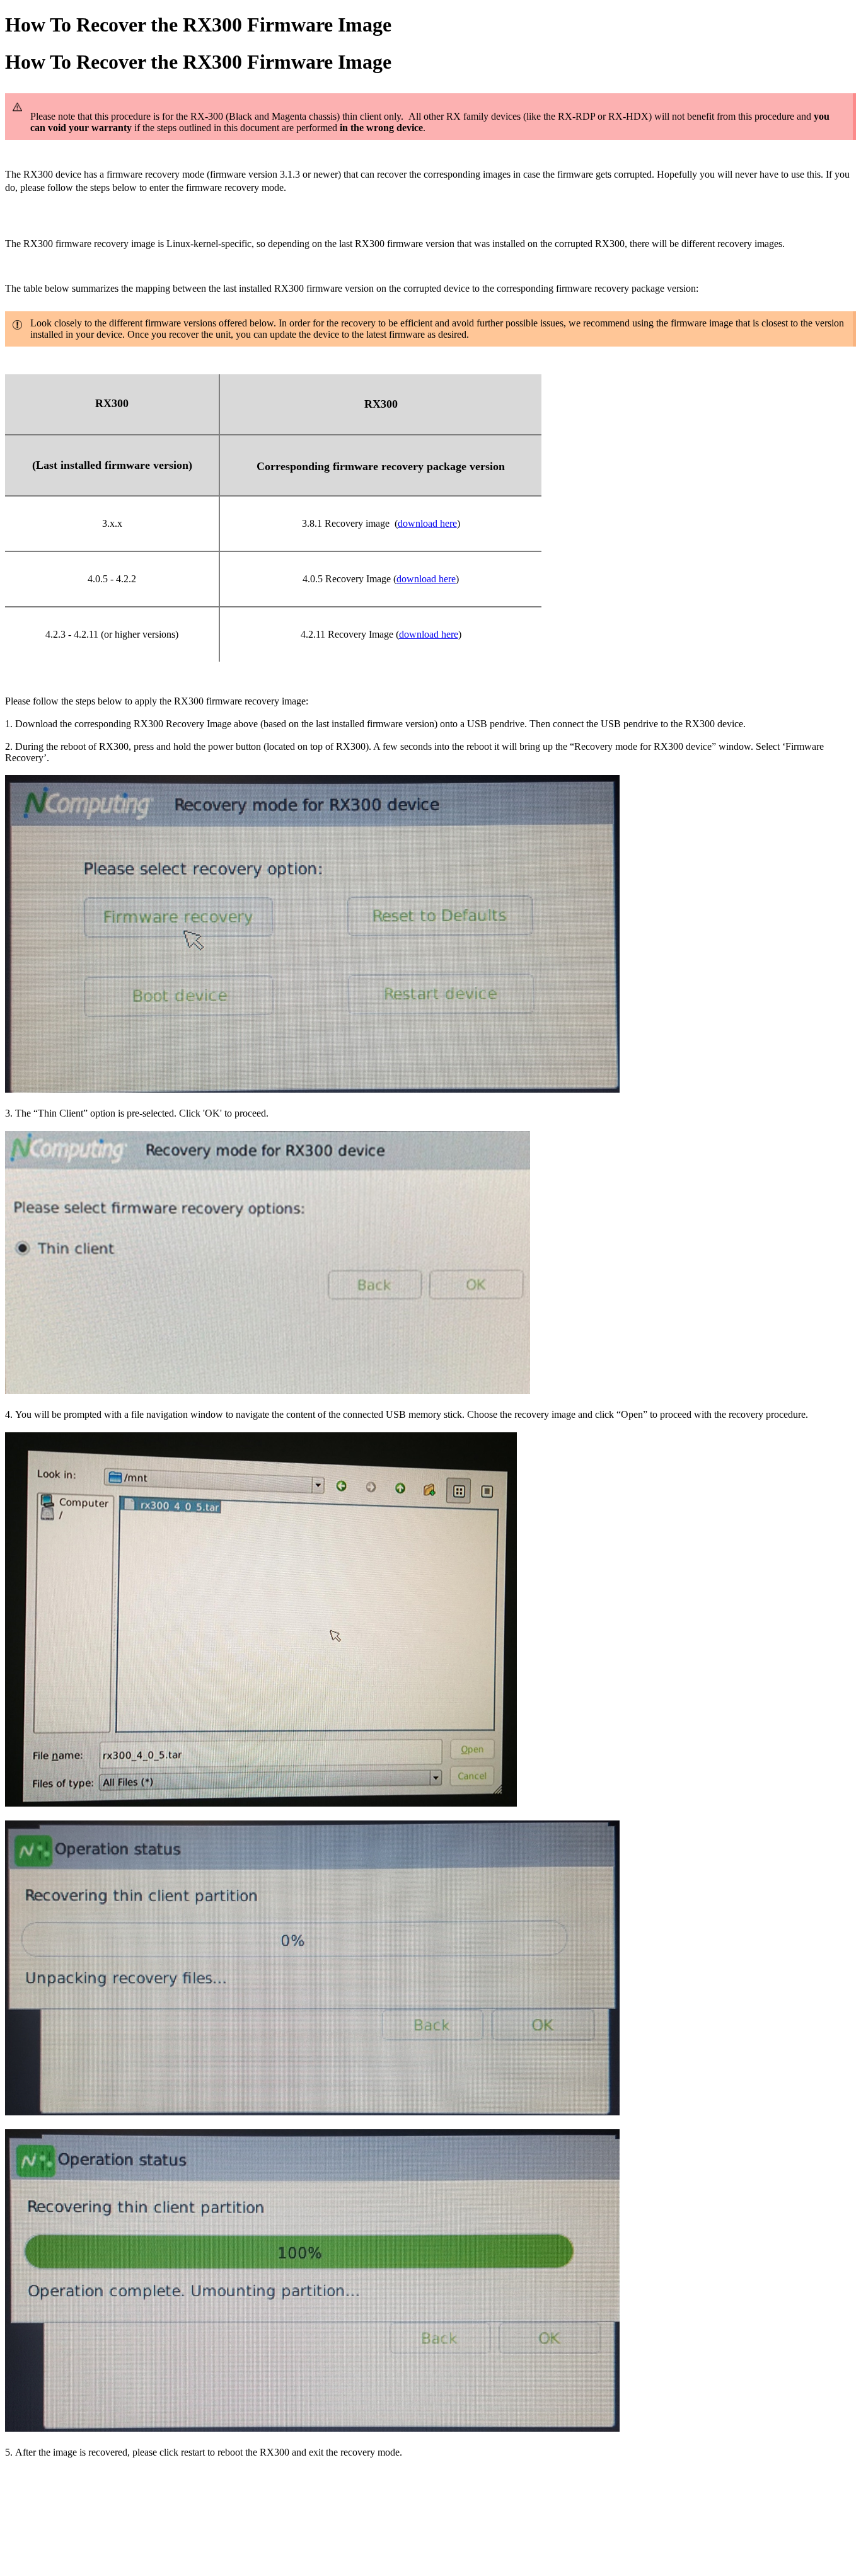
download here (427, 523)
